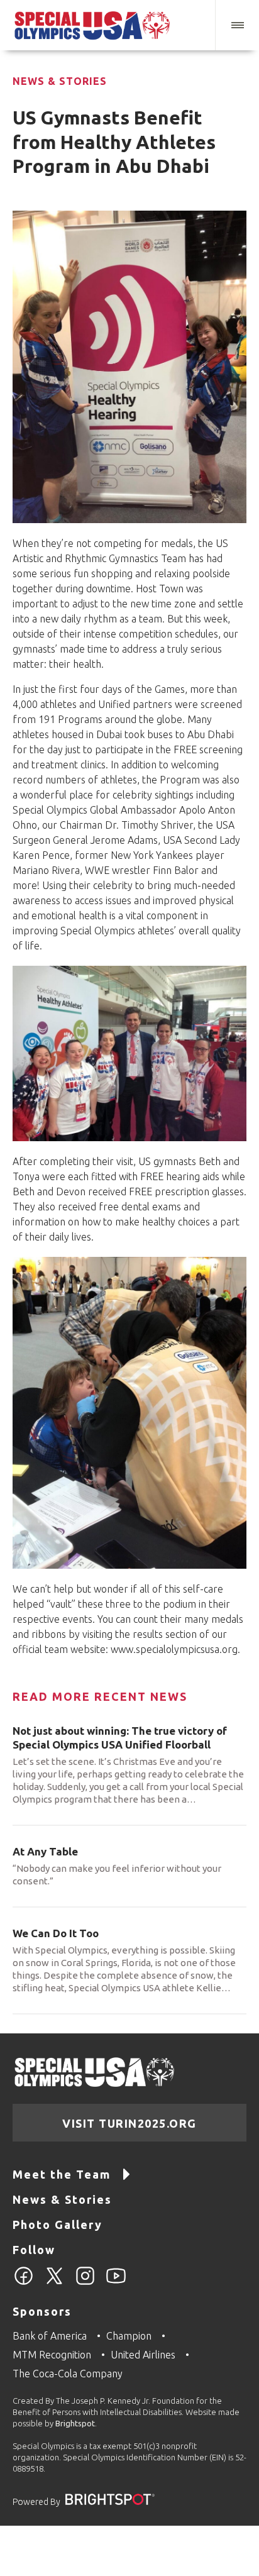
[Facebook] (24, 2283)
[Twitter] (54, 2283)
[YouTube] (116, 2283)
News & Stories (60, 81)
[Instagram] (85, 2283)
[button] (237, 25)
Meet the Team (62, 2174)
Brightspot (75, 2423)
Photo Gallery (58, 2225)
